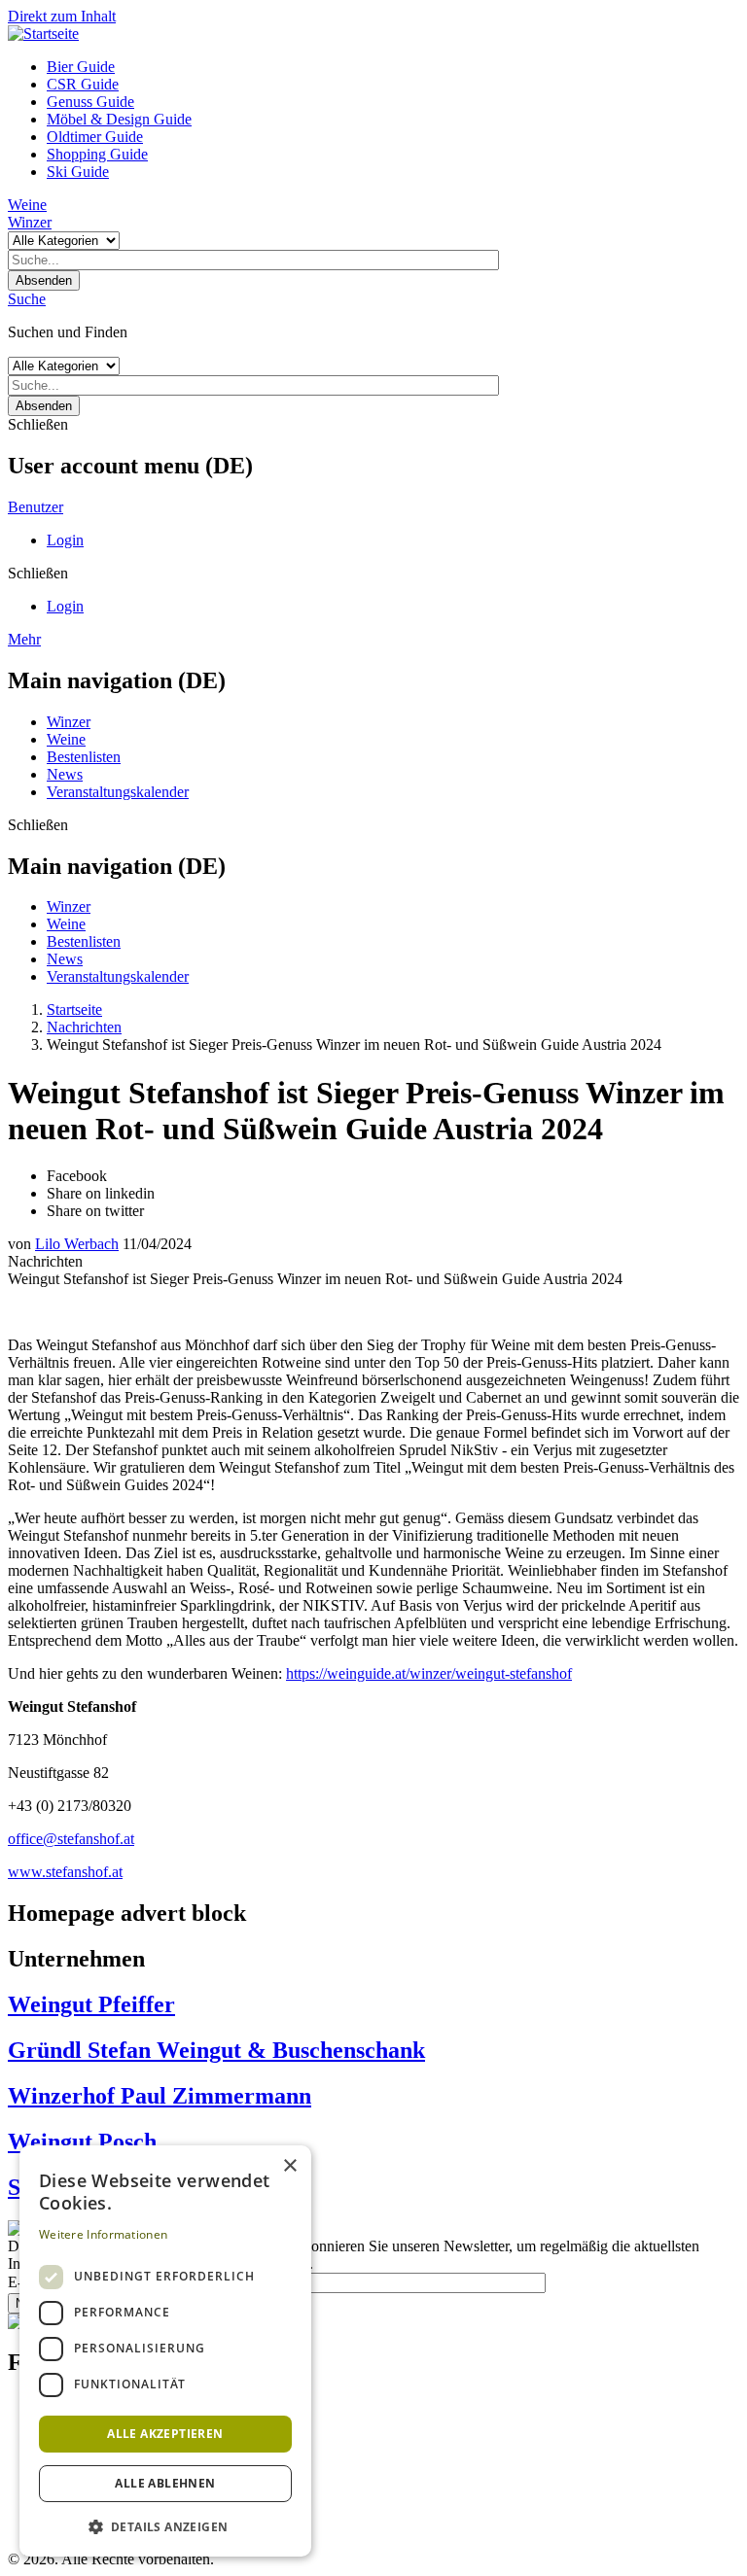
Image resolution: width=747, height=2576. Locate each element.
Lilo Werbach (77, 1244)
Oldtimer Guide (95, 137)
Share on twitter (95, 1211)
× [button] (289, 2166)
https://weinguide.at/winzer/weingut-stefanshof (429, 1673)
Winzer (30, 222)
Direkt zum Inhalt (62, 16)
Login (65, 540)
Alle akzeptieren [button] (165, 2434)
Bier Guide (81, 67)
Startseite (74, 1010)
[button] (165, 2526)
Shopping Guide (97, 154)
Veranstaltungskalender (118, 792)
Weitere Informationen (103, 2234)
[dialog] (165, 2351)
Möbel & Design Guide (119, 119)
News (65, 774)
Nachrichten (84, 1027)
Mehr (24, 639)
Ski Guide (78, 172)
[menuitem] (393, 67)
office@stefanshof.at (71, 1839)
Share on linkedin (101, 1193)
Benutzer (36, 507)
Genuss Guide (90, 102)
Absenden (44, 280)
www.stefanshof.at (65, 1872)
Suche (27, 299)
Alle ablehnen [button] (165, 2483)
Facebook (77, 1176)
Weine (27, 205)
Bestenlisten (84, 757)
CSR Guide (83, 84)
